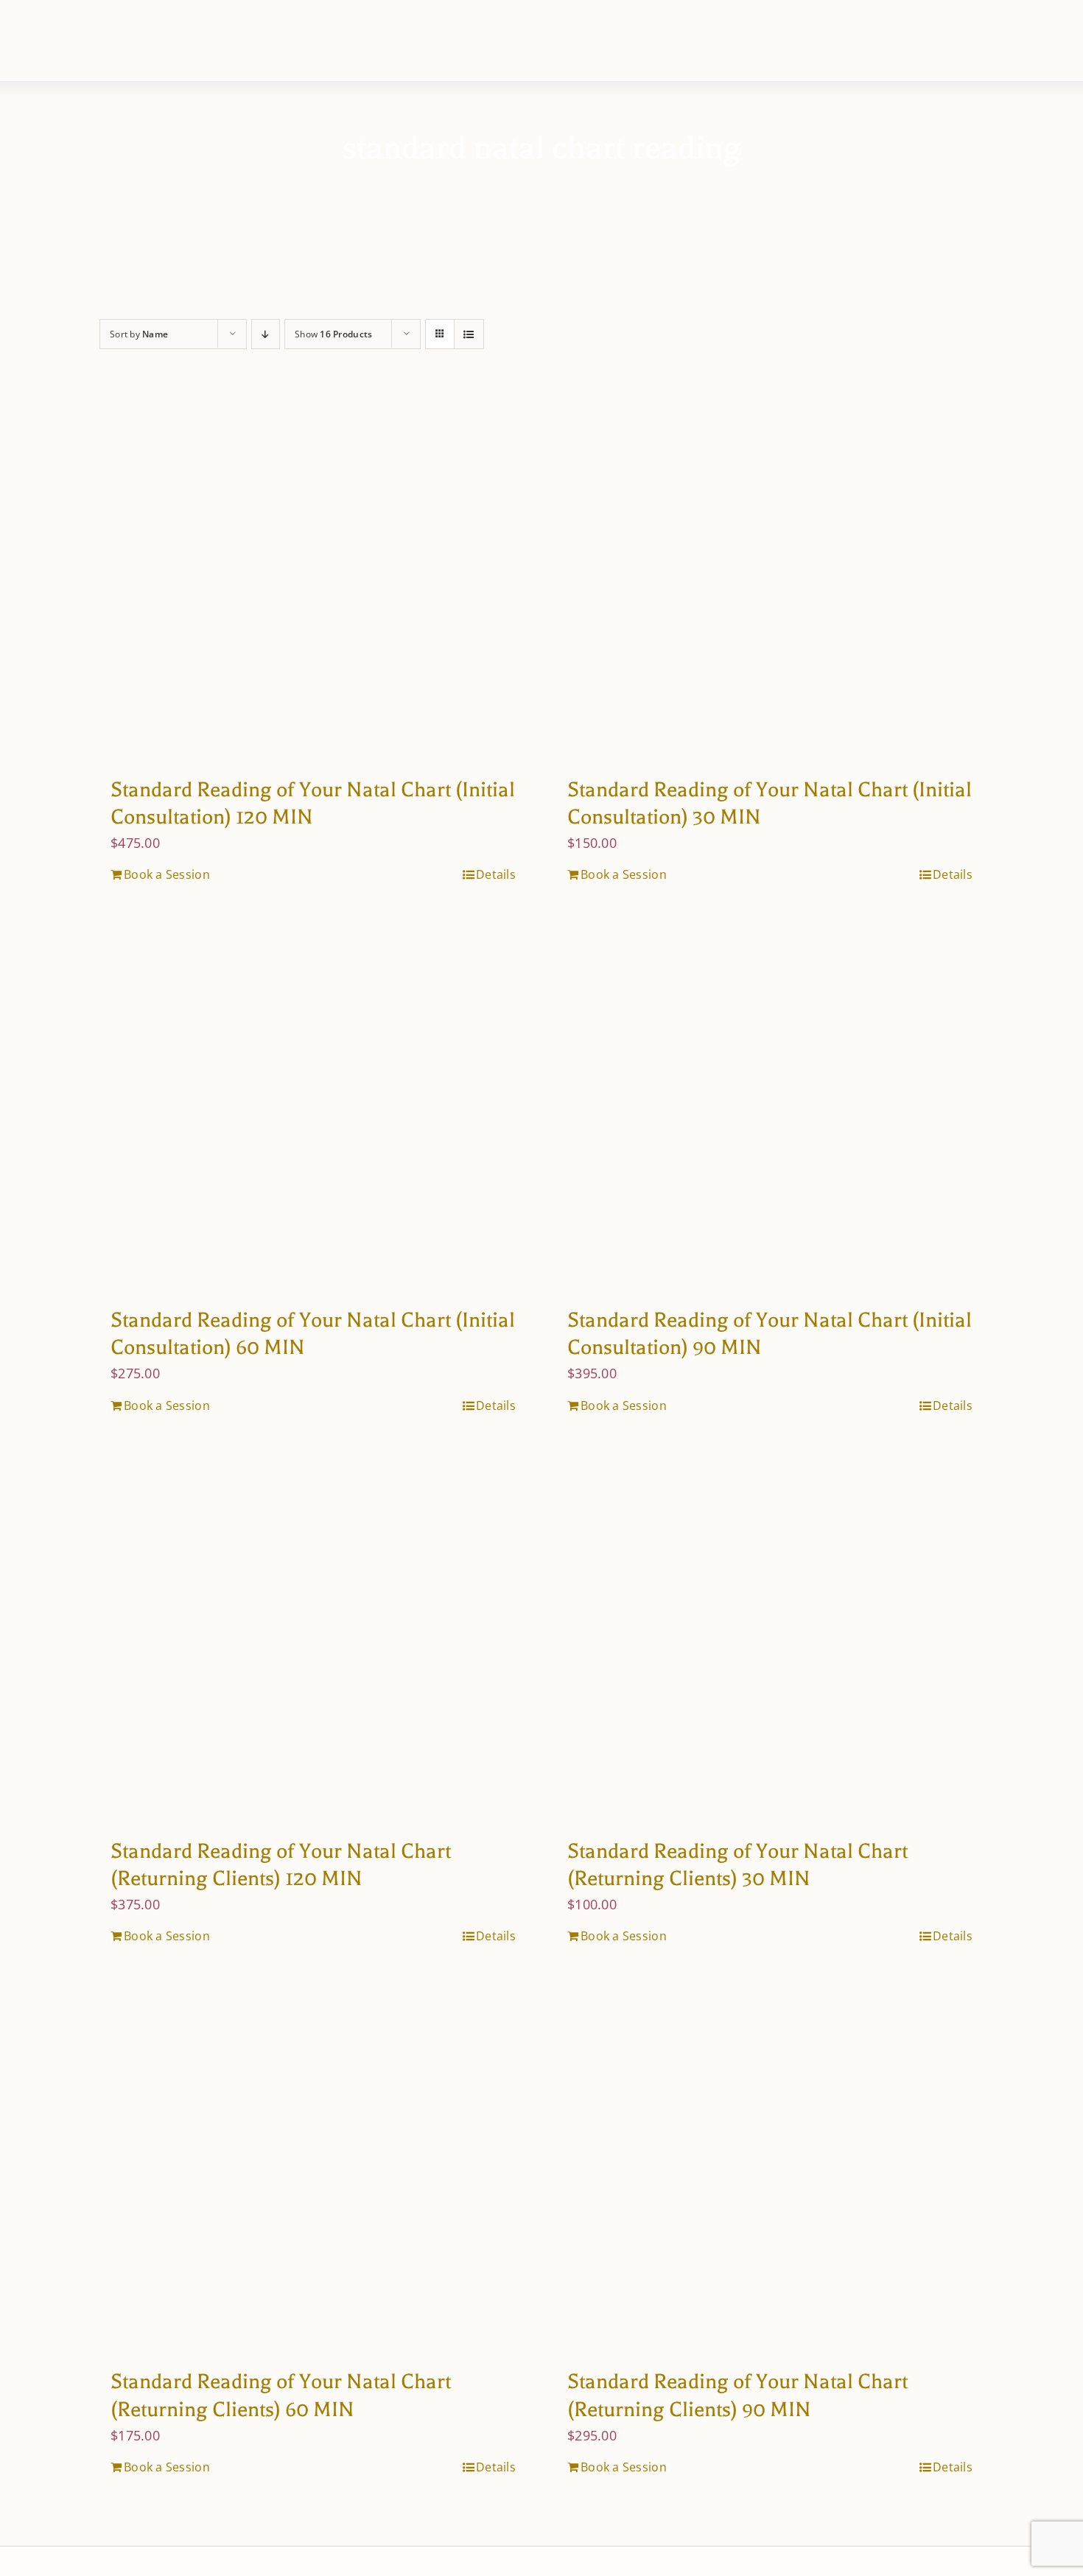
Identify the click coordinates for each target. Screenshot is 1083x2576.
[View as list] (469, 334)
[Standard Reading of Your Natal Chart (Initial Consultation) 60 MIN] (313, 1108)
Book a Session (167, 874)
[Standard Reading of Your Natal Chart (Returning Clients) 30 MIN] (770, 1639)
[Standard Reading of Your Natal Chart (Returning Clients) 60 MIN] (313, 2169)
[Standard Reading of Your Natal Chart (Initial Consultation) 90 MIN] (770, 1108)
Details (496, 874)
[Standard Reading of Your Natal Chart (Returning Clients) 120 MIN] (313, 1639)
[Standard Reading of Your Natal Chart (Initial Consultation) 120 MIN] (313, 578)
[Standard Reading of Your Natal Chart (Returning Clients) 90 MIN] (770, 2169)
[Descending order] (266, 334)
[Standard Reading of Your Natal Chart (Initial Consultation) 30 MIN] (770, 578)
